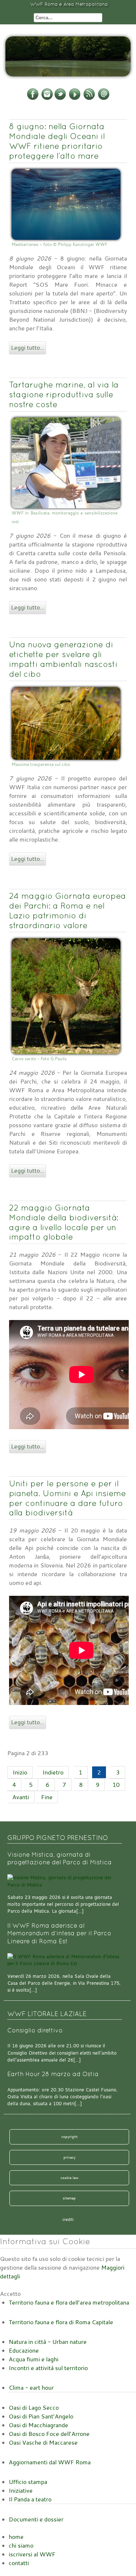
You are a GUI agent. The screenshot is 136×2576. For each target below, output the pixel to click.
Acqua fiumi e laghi (34, 2359)
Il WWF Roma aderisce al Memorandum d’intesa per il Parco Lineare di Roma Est (59, 1933)
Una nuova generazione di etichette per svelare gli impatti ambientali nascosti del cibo (63, 659)
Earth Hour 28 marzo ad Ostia (53, 2074)
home (16, 2537)
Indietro (53, 1772)
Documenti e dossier (36, 2519)
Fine (47, 1797)
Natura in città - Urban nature (48, 2342)
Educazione (24, 2350)
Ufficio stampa (28, 2482)
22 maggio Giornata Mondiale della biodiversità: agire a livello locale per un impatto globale (64, 1222)
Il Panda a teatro (30, 2499)
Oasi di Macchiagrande (38, 2425)
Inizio (20, 1772)
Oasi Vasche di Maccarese (43, 2442)
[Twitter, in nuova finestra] (60, 99)
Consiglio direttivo (35, 2030)
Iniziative (21, 2490)
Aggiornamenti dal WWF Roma (50, 2462)
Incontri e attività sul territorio (48, 2368)
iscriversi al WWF (32, 2554)
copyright (69, 2136)
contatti (19, 2563)
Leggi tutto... (28, 347)
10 (116, 1785)
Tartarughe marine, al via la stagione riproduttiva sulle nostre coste (64, 394)
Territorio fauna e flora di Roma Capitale (61, 2322)
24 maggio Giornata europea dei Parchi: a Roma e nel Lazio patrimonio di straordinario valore (67, 911)
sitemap (69, 2198)
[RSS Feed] (89, 99)
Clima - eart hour (31, 2388)
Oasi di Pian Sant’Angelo (41, 2416)
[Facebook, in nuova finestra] (33, 99)
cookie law (69, 2178)
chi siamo (21, 2545)
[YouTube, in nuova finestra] (75, 99)
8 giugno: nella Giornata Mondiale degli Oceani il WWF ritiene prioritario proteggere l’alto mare (57, 141)
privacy (69, 2157)
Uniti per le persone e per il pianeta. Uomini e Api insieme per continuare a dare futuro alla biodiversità (67, 1498)
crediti (68, 2219)
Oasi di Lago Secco (34, 2408)
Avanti (21, 1797)
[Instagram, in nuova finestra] (47, 99)
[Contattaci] (104, 99)
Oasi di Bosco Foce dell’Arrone (49, 2434)
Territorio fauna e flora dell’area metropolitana (69, 2302)
